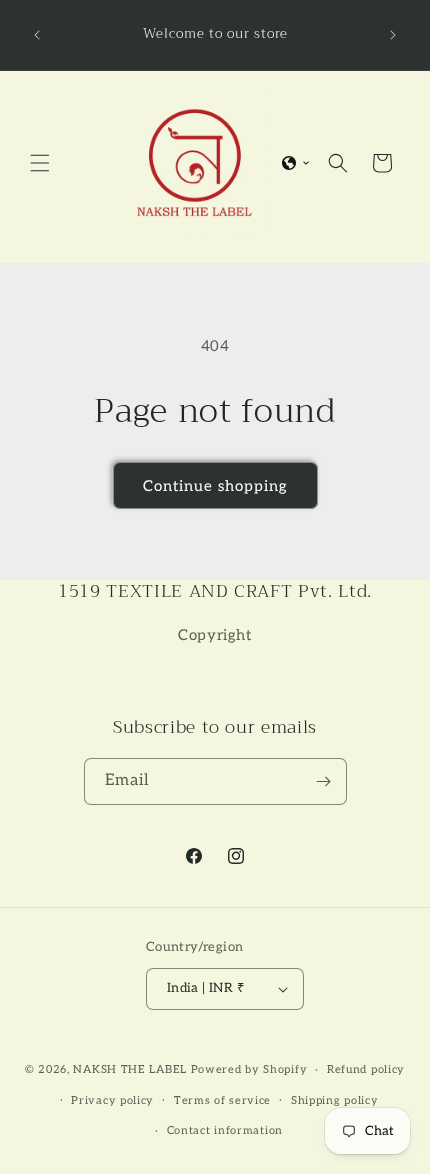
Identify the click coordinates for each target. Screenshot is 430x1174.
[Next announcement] (393, 35)
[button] (40, 163)
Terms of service (222, 1100)
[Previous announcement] (37, 35)
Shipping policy (335, 1100)
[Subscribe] (324, 781)
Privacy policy (112, 1100)
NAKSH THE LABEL (130, 1069)
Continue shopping (215, 486)
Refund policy (366, 1069)
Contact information (225, 1130)
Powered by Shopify (249, 1069)
